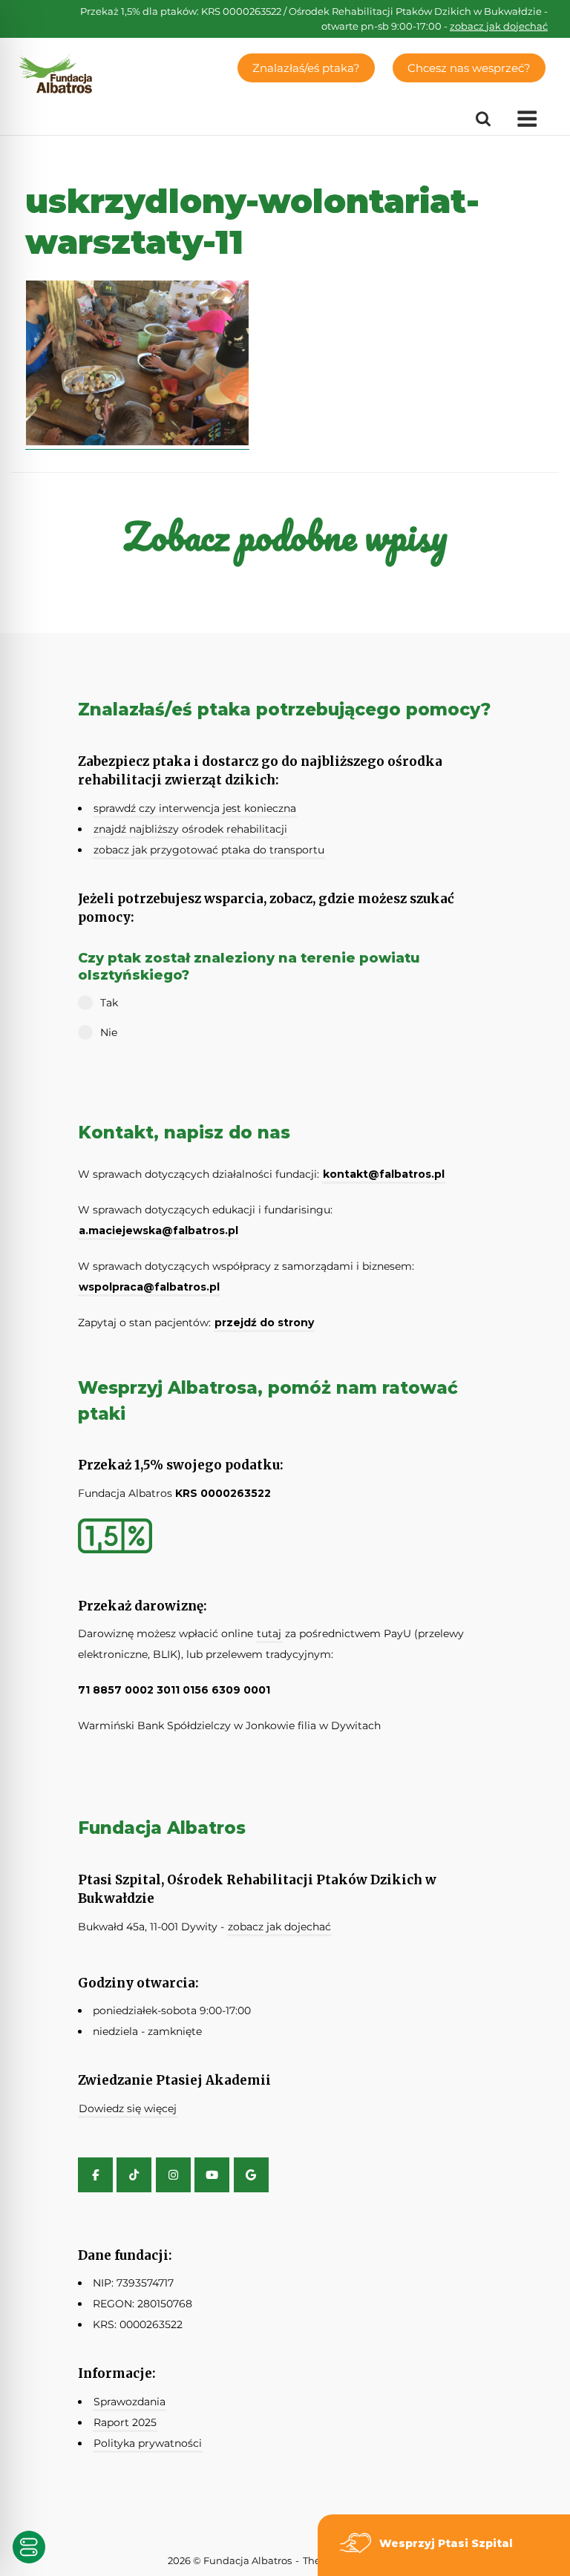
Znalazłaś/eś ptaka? (306, 68)
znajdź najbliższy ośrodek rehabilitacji (190, 829)
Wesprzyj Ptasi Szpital (446, 2543)
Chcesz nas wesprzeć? (469, 68)
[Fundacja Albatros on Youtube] (212, 2175)
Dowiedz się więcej (128, 2108)
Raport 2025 (125, 2422)
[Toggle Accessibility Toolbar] (29, 2547)
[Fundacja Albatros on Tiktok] (134, 2175)
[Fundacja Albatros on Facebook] (95, 2175)
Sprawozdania (130, 2402)
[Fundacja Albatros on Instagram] (173, 2175)
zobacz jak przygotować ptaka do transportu (209, 850)
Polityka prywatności (148, 2443)
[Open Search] (483, 119)
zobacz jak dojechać (499, 26)
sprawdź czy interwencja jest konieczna (195, 808)
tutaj (269, 1633)
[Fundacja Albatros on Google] (251, 2175)
